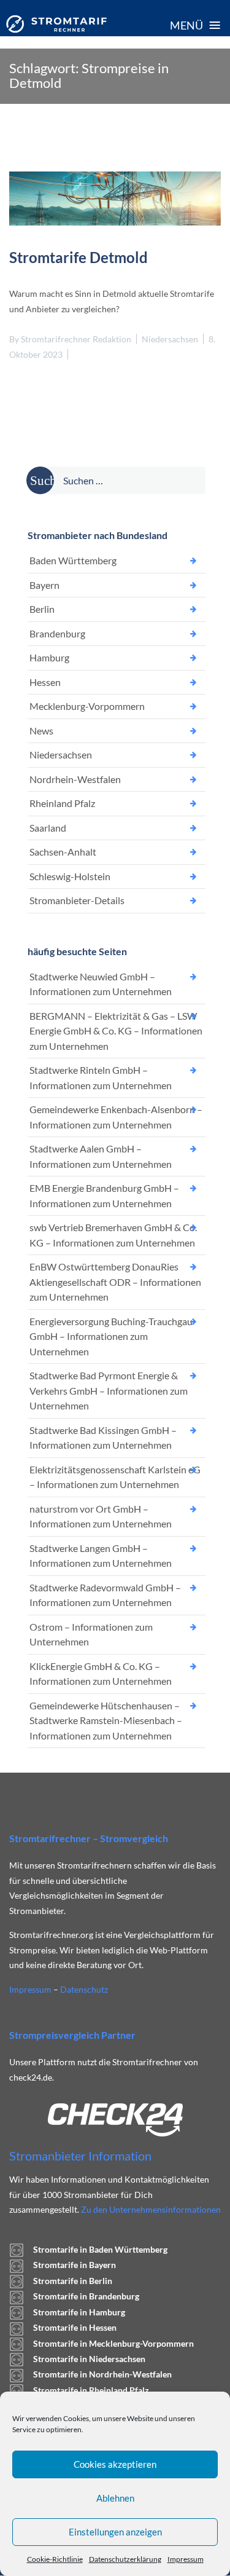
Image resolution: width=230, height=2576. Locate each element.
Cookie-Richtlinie (55, 2559)
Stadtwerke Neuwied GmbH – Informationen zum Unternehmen (101, 984)
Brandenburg (57, 633)
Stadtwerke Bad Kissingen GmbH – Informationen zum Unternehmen (103, 1438)
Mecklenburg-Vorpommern (87, 706)
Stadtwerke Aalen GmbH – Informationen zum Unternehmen (101, 1156)
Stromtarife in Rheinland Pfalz (91, 2390)
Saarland (48, 828)
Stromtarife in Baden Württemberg (100, 2249)
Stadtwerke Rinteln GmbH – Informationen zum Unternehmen (101, 1077)
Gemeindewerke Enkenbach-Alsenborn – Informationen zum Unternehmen (116, 1117)
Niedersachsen (170, 339)
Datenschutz (84, 1989)
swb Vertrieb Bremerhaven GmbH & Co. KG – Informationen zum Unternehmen (113, 1235)
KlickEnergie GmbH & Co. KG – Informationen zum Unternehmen (101, 1674)
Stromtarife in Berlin (73, 2281)
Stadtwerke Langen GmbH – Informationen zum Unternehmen (101, 1556)
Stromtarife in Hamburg (79, 2312)
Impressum (186, 2559)
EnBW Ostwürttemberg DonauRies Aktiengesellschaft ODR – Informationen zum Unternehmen (115, 1282)
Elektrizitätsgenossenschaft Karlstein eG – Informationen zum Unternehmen (115, 1477)
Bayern (44, 585)
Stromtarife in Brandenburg (86, 2296)
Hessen (45, 682)
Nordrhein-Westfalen (75, 779)
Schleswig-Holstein (70, 876)
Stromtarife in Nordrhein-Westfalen (102, 2374)
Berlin (42, 609)
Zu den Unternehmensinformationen (151, 2209)
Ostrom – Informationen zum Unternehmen (91, 1634)
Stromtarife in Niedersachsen (89, 2359)
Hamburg (49, 657)
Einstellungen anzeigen (115, 2532)
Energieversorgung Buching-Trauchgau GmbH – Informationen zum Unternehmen (111, 1336)
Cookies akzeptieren (115, 2464)
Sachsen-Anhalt (63, 852)
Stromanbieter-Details (77, 900)
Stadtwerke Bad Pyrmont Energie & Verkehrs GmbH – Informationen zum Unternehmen (109, 1390)
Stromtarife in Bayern (75, 2265)
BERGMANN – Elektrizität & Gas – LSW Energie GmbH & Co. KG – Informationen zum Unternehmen (116, 1031)
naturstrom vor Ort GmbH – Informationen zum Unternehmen (101, 1516)
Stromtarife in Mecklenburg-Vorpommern (113, 2343)
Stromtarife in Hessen (75, 2327)
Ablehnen (115, 2498)
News (41, 731)
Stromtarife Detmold (79, 257)
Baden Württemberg (73, 560)
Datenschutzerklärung (125, 2559)
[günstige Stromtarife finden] (56, 24)
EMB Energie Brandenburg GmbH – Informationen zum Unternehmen (104, 1195)
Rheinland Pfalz (62, 803)
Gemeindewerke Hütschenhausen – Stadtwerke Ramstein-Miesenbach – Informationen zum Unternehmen (106, 1720)
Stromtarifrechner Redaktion (76, 339)
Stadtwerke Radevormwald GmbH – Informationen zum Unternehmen (105, 1595)
